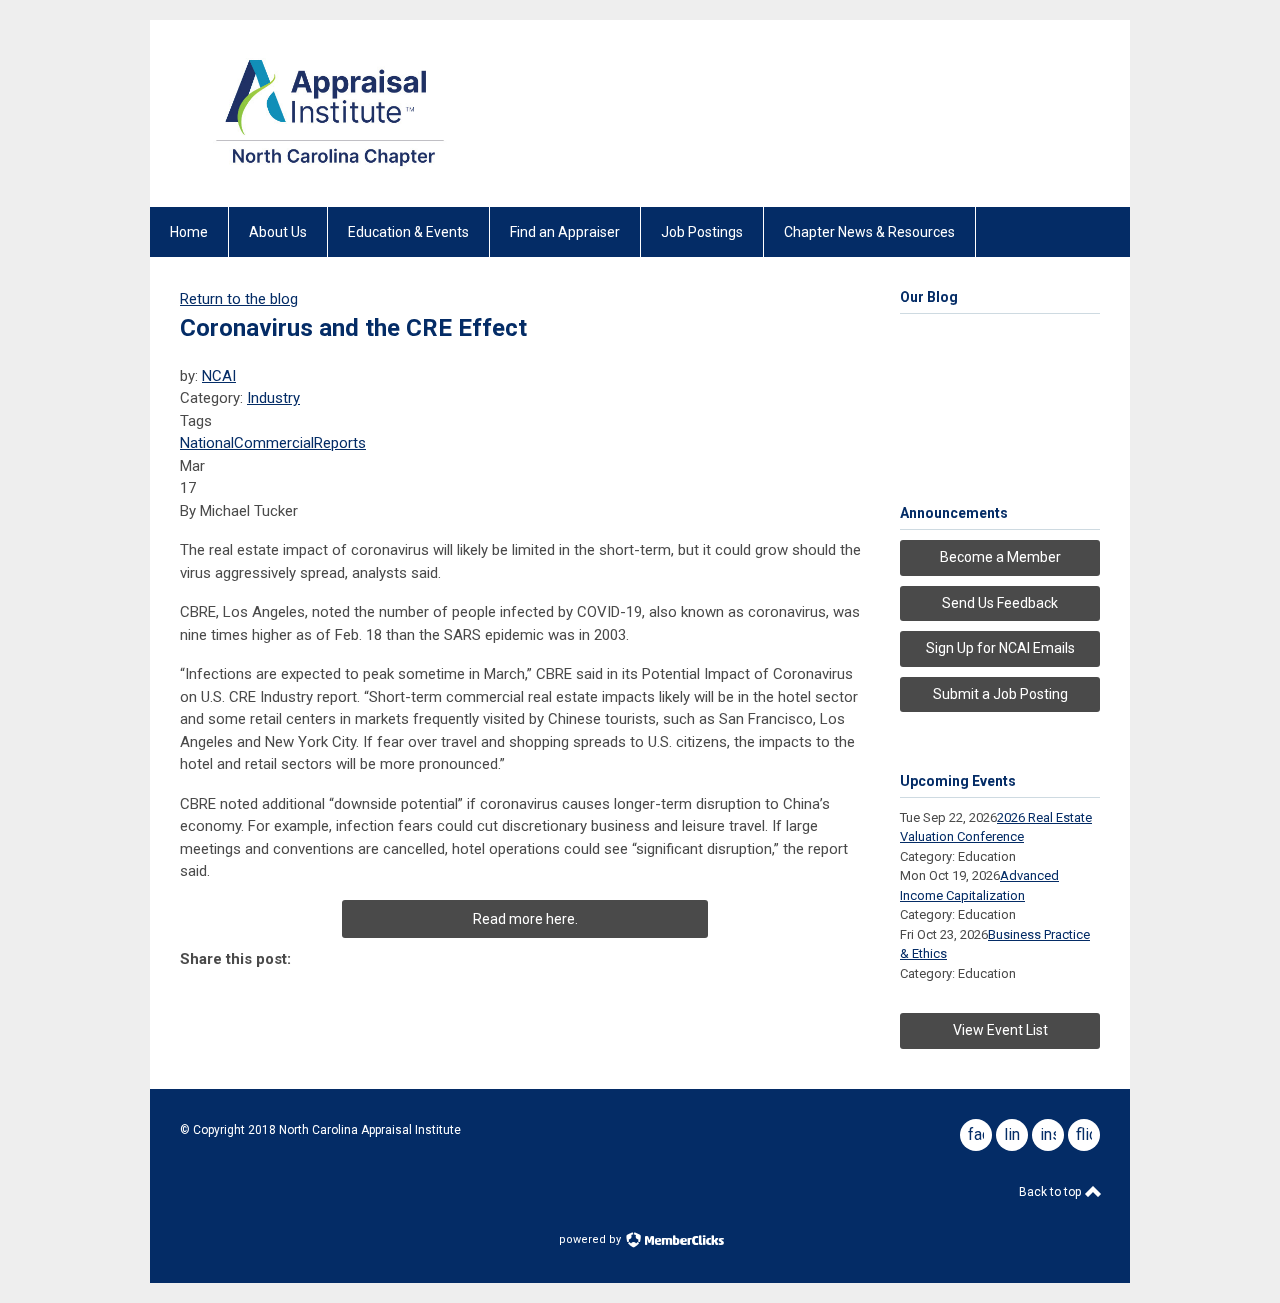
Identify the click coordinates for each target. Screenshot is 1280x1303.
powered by (591, 1239)
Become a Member (1000, 557)
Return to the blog (239, 299)
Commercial (274, 443)
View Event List (1000, 1030)
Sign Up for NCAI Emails (1000, 648)
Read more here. (525, 919)
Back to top (1051, 1192)
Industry (273, 398)
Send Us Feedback (1000, 603)
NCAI (219, 376)
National (207, 443)
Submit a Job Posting (1000, 694)
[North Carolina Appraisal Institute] (330, 172)
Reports (340, 443)
